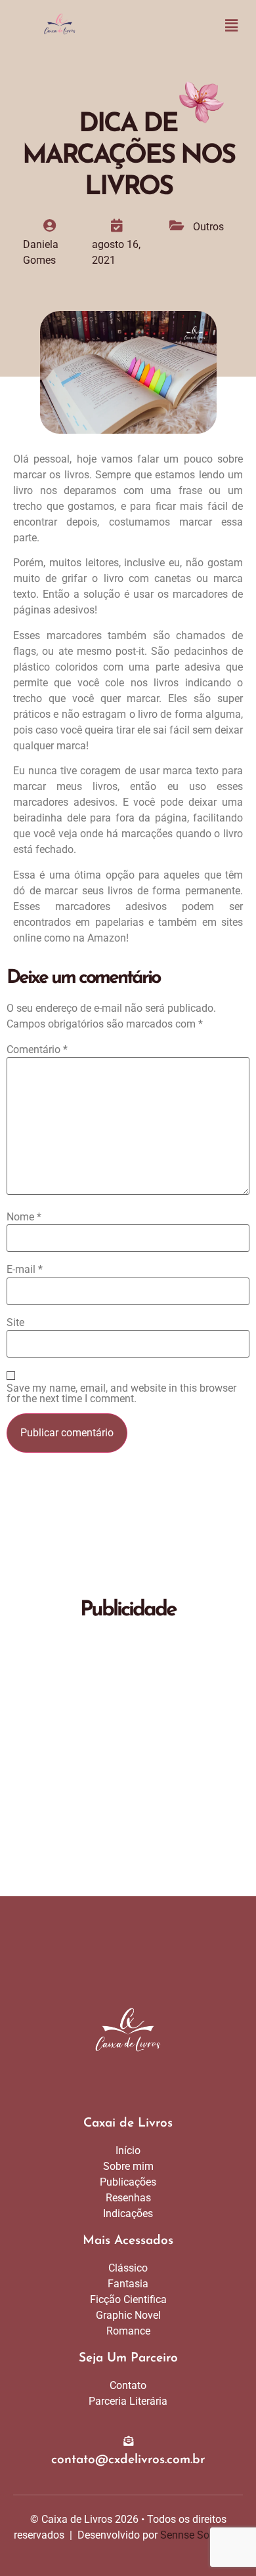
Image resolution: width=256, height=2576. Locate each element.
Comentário (37, 1050)
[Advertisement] (128, 1762)
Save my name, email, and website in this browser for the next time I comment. (121, 1394)
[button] (232, 26)
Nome (24, 1217)
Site (15, 1323)
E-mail (25, 1270)
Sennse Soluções (200, 2535)
